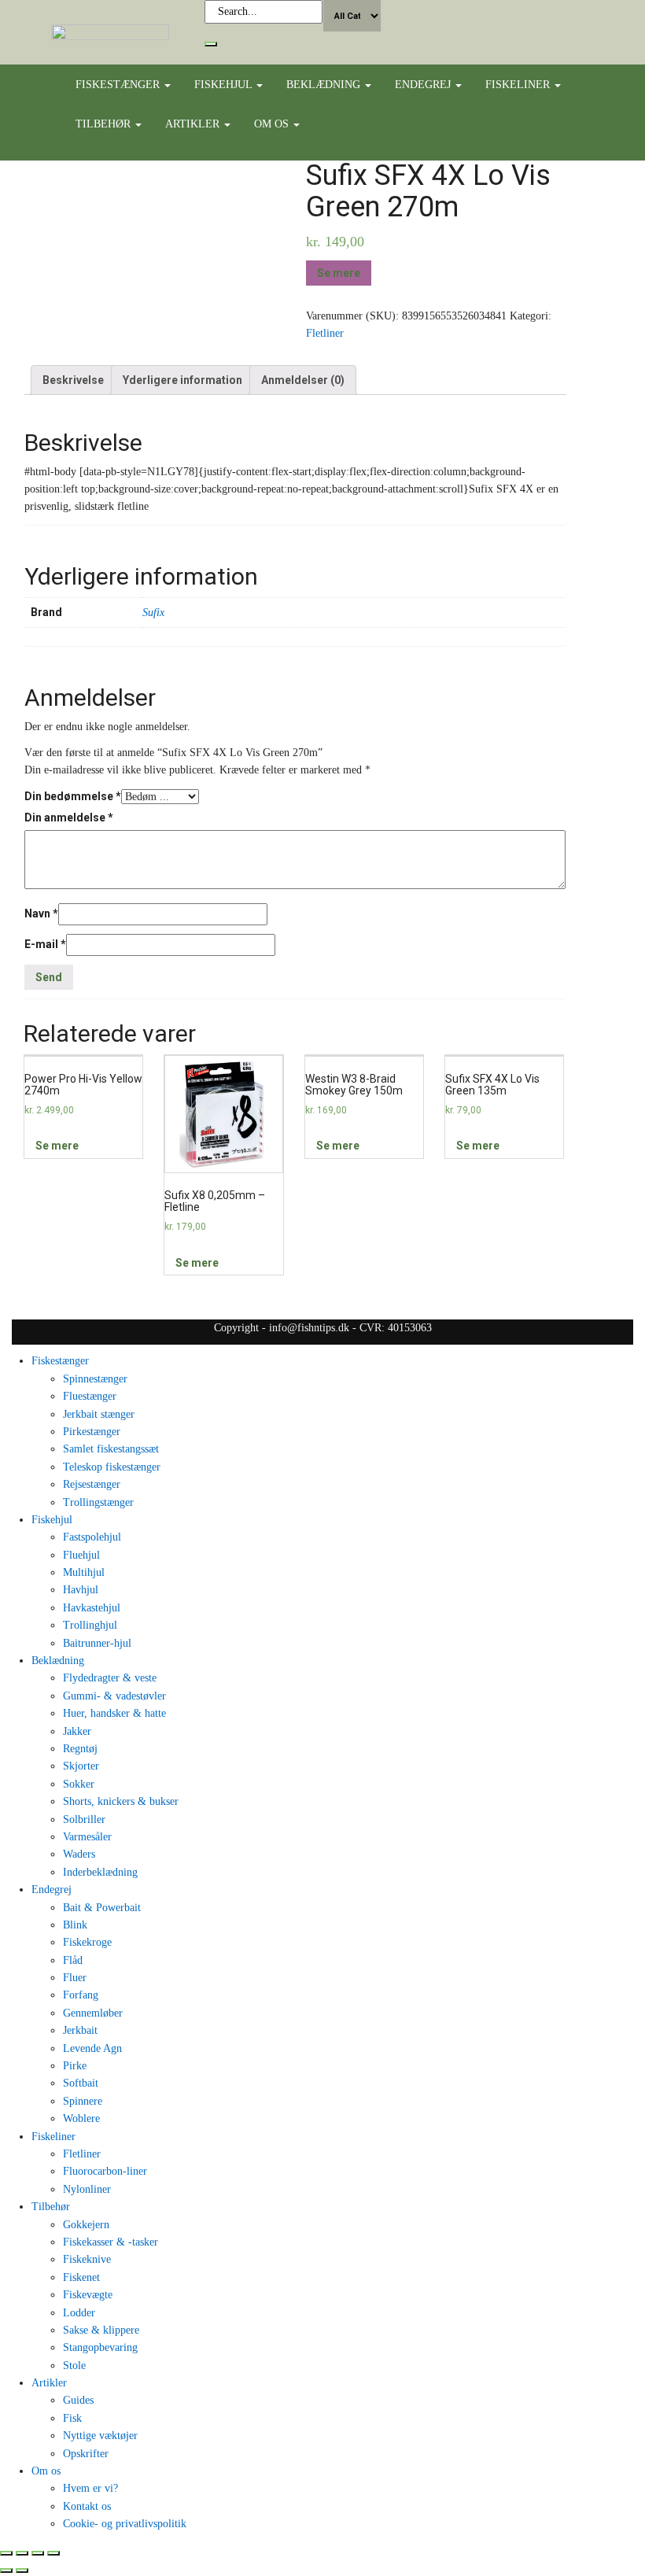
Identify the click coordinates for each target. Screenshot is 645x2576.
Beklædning (325, 85)
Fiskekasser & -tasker (111, 2242)
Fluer (75, 1978)
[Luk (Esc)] (6, 2553)
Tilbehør (105, 124)
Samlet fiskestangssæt (111, 1449)
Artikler (194, 124)
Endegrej (424, 85)
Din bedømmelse (73, 796)
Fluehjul (81, 1555)
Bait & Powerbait (102, 1908)
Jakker (77, 1731)
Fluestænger (90, 1396)
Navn (41, 913)
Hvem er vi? (90, 2488)
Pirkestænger (92, 1432)
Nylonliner (87, 2189)
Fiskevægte (88, 2295)
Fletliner (325, 333)
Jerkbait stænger (99, 1414)
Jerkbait (80, 2030)
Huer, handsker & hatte (114, 1713)
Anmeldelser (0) (303, 380)
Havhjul (81, 1590)
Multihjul (84, 1572)
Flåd (73, 1960)
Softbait (81, 2083)
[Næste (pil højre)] (22, 2570)
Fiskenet (81, 2277)
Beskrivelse (73, 380)
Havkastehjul (92, 1608)
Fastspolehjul (92, 1537)
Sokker (79, 1784)
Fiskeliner (519, 85)
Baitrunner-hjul (97, 1643)
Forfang (81, 1995)
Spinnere (83, 2101)
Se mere (339, 273)
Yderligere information (182, 380)
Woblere (81, 2118)
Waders (79, 1854)
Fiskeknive (87, 2259)
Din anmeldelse (69, 817)
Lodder (79, 2313)
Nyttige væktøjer (100, 2436)
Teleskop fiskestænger (112, 1467)
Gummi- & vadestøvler (114, 1696)
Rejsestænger (92, 1484)
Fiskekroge (87, 1942)
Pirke (75, 2066)
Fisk (72, 2418)
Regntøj (80, 1749)
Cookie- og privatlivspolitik (125, 2524)
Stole (74, 2366)
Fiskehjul (225, 85)
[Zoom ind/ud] (53, 2553)
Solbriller (84, 1819)
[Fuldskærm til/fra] (38, 2553)
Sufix (153, 613)
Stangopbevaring (100, 2347)
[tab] (73, 380)
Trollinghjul (90, 1625)
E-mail (45, 944)
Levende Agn (92, 2048)
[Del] (22, 2553)
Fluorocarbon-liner (105, 2171)
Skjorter (81, 1766)
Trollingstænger (98, 1502)
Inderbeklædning (100, 1872)
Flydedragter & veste (110, 1678)
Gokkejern (86, 2225)
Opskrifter (86, 2454)
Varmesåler (87, 1837)
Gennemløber (93, 2013)
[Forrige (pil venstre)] (6, 2570)
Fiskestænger (119, 85)
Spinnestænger (95, 1379)
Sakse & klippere (101, 2330)
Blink (75, 1925)
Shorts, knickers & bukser (121, 1801)
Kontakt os (87, 2506)
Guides (78, 2400)
